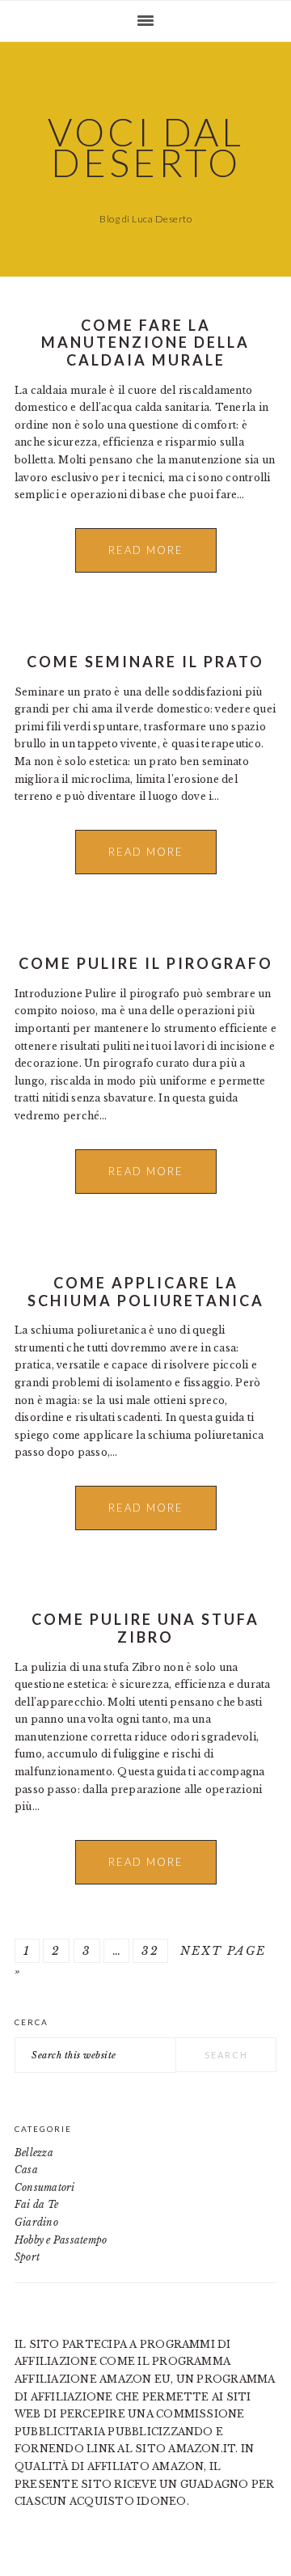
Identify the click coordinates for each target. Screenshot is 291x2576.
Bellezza (34, 2153)
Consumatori (45, 2187)
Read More (146, 550)
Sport (27, 2257)
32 (150, 1951)
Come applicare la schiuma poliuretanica (146, 1292)
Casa (26, 2170)
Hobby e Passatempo (61, 2240)
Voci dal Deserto (146, 147)
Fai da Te (36, 2204)
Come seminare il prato (145, 662)
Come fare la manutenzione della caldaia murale (145, 343)
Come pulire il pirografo (146, 963)
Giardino (36, 2222)
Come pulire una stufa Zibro (145, 1628)
